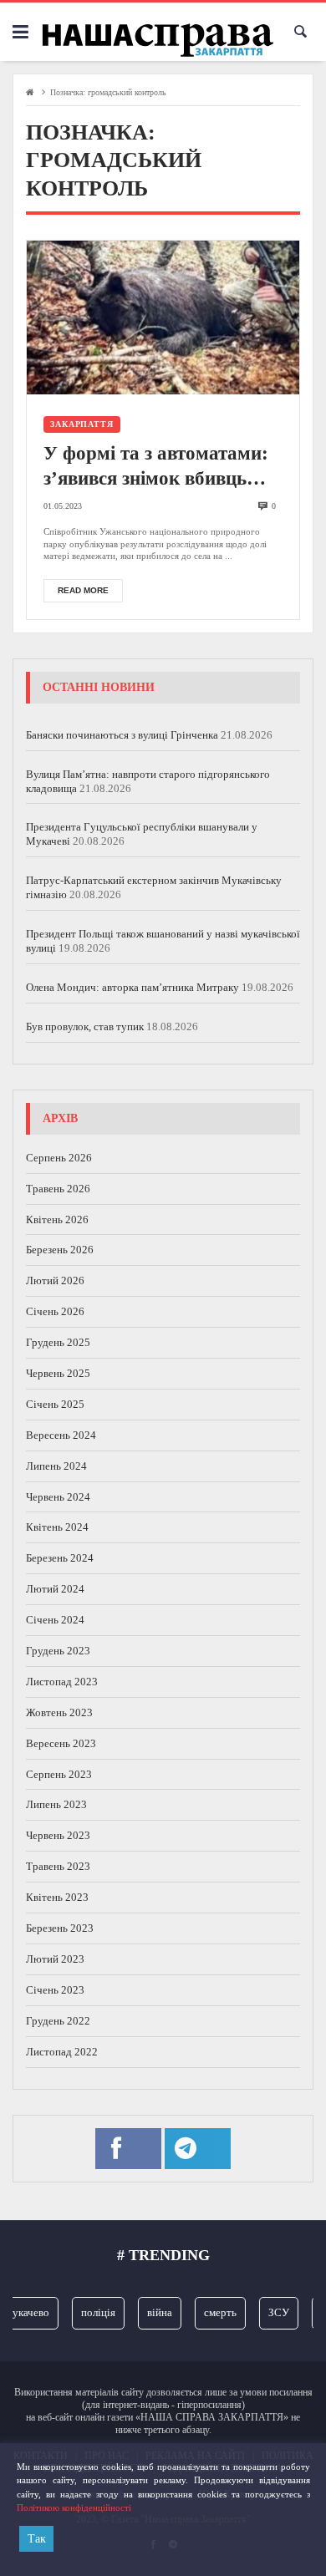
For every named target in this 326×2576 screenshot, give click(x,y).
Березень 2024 (60, 1558)
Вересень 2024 (61, 1435)
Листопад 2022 (62, 2052)
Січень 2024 (55, 1620)
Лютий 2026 (55, 1280)
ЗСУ (272, 2312)
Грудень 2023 (58, 1651)
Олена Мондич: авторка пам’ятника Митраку (132, 987)
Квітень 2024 (57, 1527)
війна (153, 2312)
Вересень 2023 (61, 1743)
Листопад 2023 (62, 1682)
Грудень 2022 (58, 2021)
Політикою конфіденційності (74, 2507)
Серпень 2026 (59, 1158)
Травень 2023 (58, 1866)
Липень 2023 (56, 1804)
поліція (92, 2312)
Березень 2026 (60, 1250)
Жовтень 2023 (59, 1712)
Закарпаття (82, 424)
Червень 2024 (58, 1497)
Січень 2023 (55, 1990)
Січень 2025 (55, 1404)
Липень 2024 (56, 1466)
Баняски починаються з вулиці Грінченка (122, 735)
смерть (214, 2312)
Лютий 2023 (55, 1959)
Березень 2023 (60, 1928)
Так (37, 2539)
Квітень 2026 (57, 1219)
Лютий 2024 (55, 1589)
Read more (83, 590)
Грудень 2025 (58, 1342)
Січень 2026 (55, 1311)
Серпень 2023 (59, 1774)
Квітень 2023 (57, 1897)
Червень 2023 (58, 1835)
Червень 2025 (58, 1373)
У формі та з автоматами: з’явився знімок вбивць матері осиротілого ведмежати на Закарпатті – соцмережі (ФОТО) (161, 467)
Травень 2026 (58, 1189)
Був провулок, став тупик (85, 1026)
